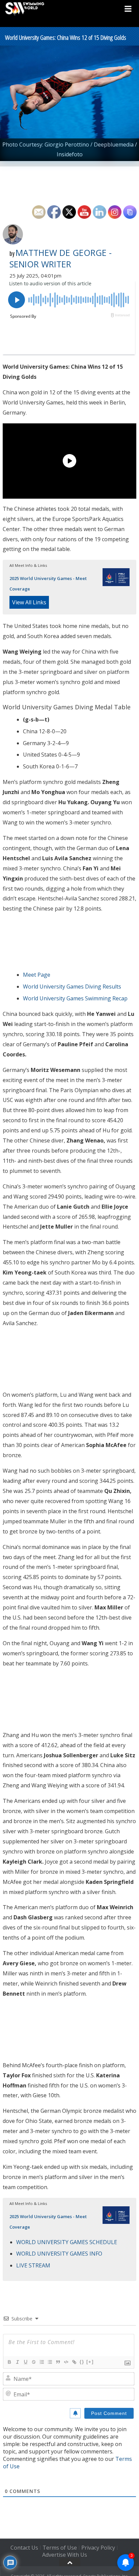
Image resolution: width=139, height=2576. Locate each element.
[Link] (74, 2362)
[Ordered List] (41, 2362)
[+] (90, 2362)
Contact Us (24, 2548)
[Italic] (17, 2362)
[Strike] (33, 2362)
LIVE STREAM (33, 2265)
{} (82, 2362)
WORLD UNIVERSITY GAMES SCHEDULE (67, 2242)
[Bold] (9, 2362)
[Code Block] (66, 2362)
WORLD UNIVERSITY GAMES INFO (59, 2254)
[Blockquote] (58, 2362)
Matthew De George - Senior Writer (61, 258)
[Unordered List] (50, 2362)
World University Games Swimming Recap (75, 998)
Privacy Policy (98, 2548)
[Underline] (25, 2362)
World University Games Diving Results (72, 987)
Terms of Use (60, 2548)
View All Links (29, 602)
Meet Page (37, 975)
